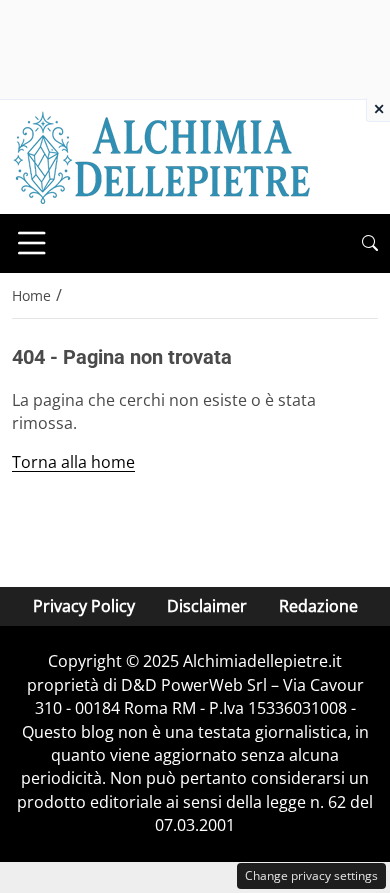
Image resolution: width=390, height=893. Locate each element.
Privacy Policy (84, 606)
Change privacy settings (311, 875)
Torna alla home (73, 462)
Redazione (318, 606)
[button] (370, 243)
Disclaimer (207, 606)
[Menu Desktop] (32, 243)
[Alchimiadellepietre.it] (162, 155)
